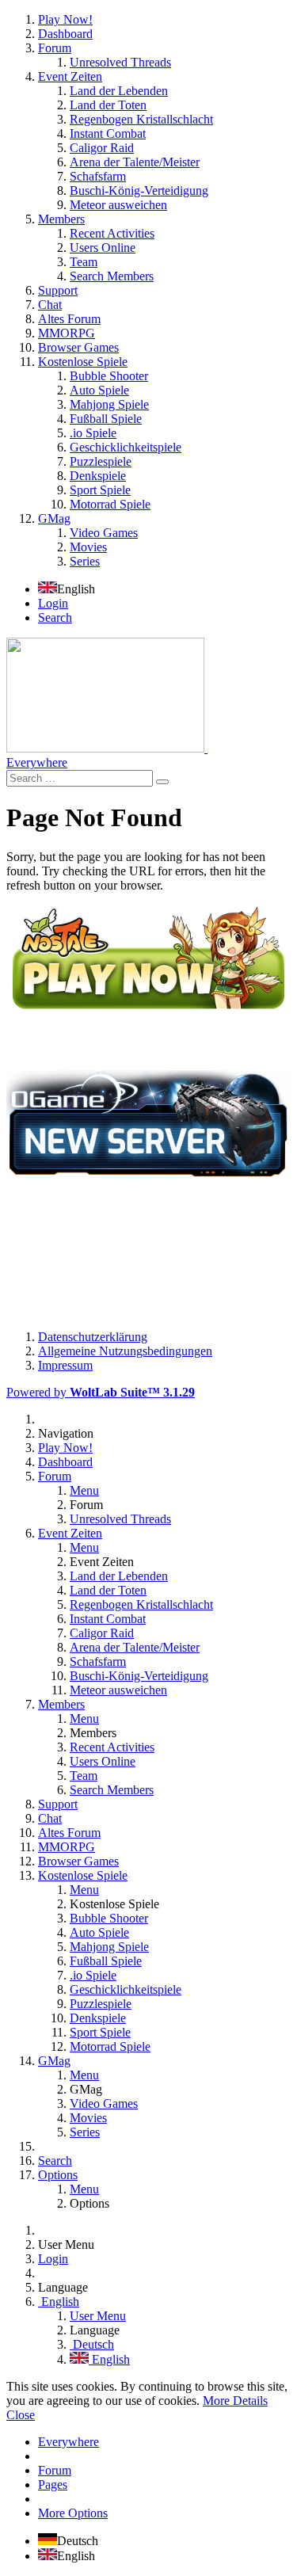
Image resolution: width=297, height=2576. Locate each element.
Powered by (101, 1392)
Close (21, 2415)
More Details (235, 2401)
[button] (148, 291)
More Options (73, 2513)
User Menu (98, 2316)
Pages (53, 2485)
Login (53, 603)
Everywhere (37, 762)
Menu (84, 1490)
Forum (55, 2470)
